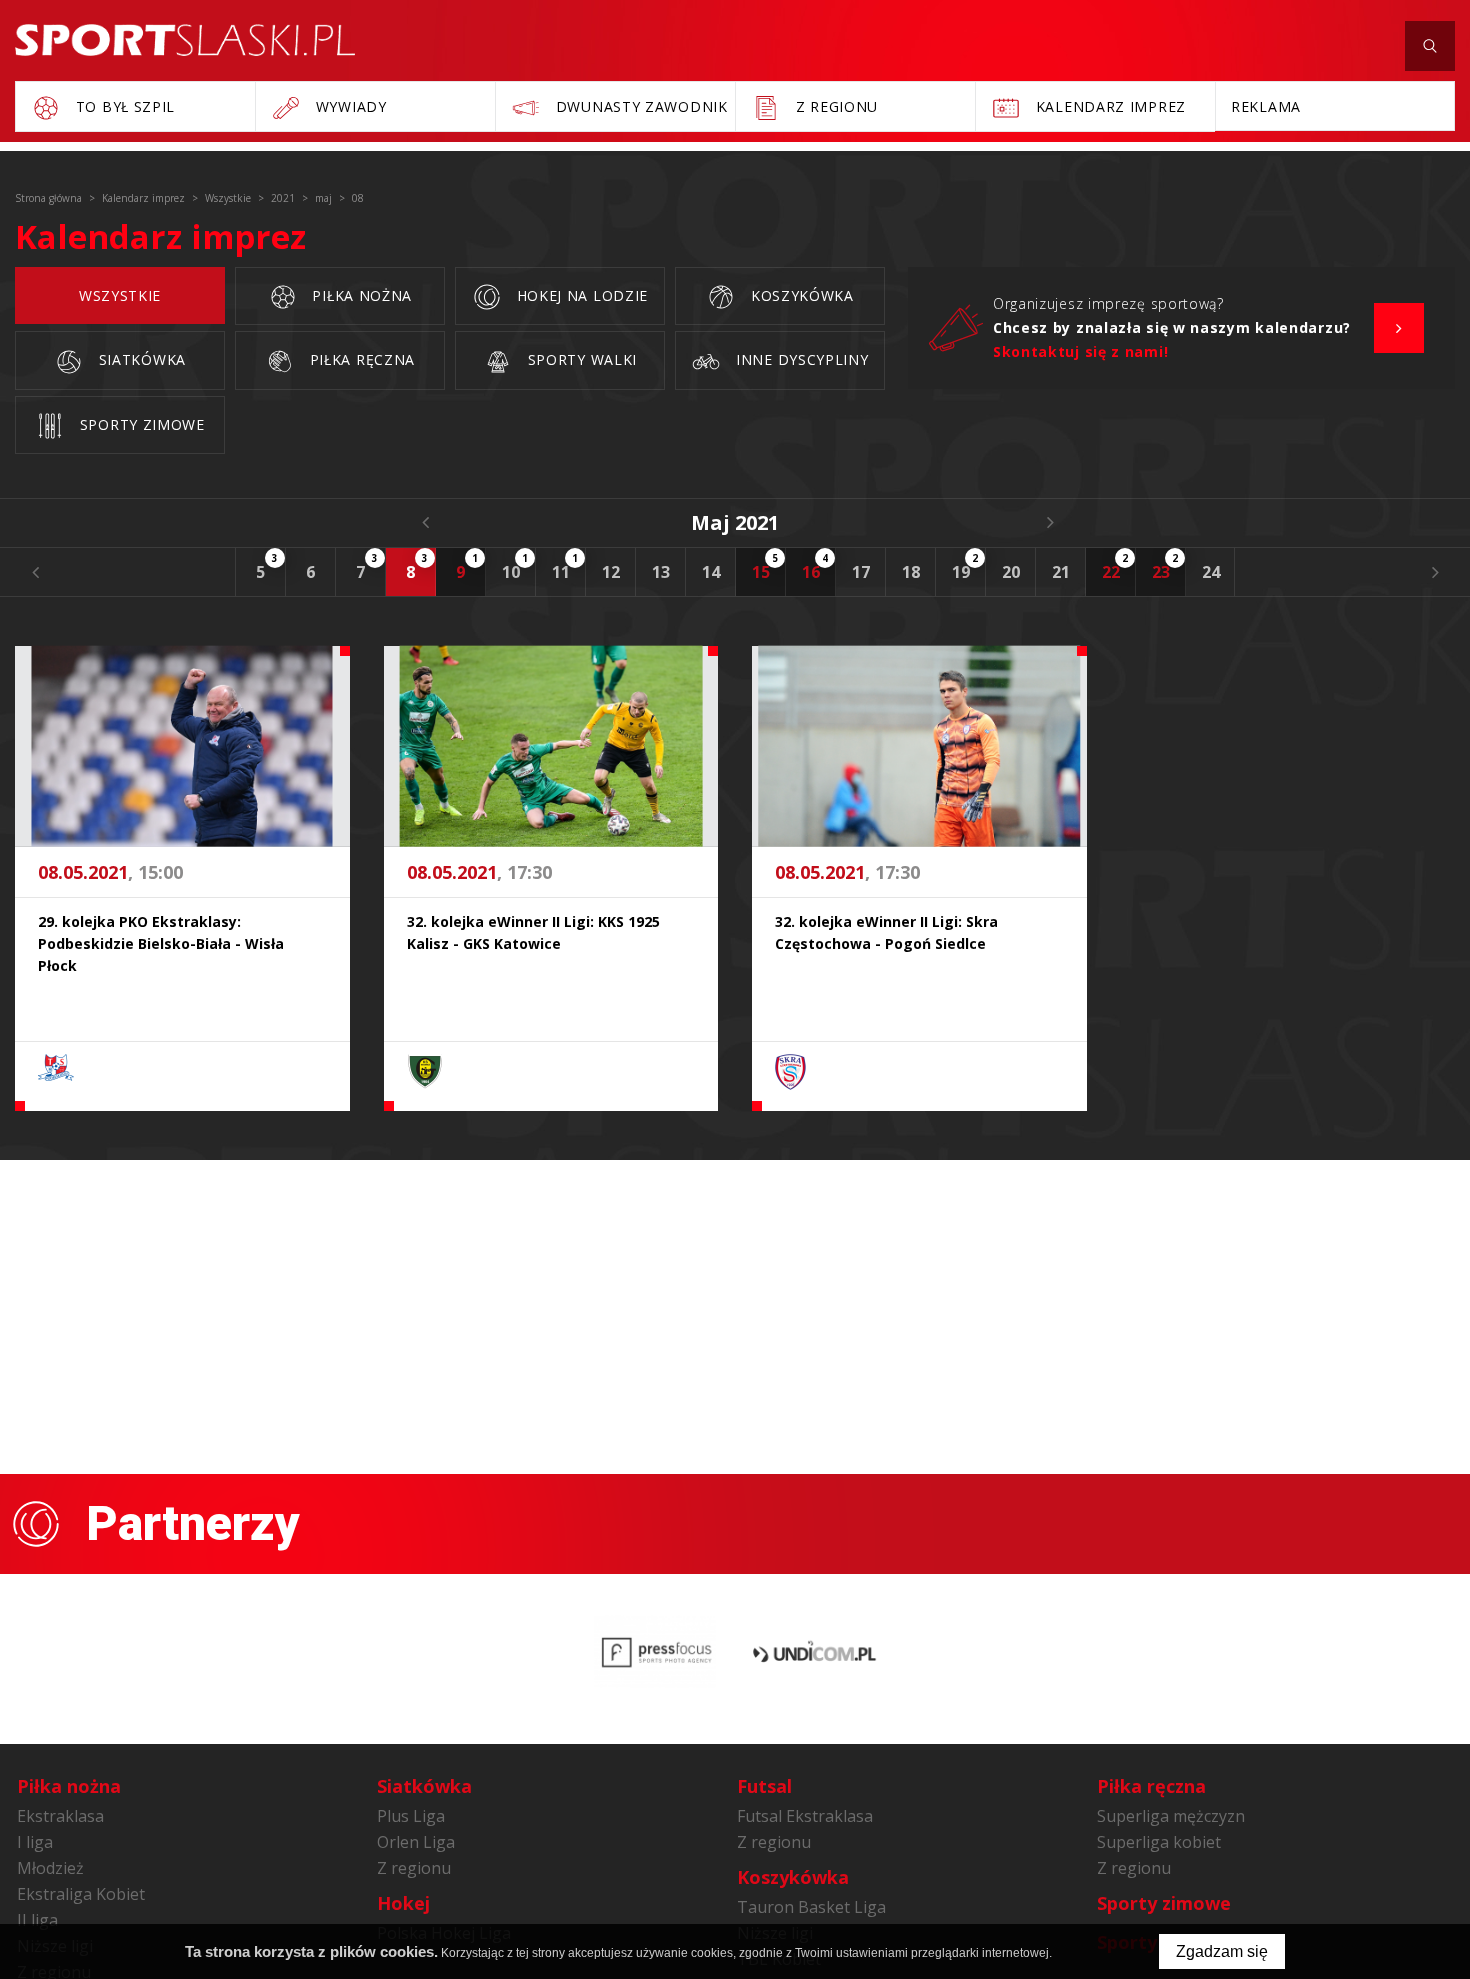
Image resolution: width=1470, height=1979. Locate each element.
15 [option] (765, 567)
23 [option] (1165, 567)
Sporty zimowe (140, 424)
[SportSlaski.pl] (185, 40)
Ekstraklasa (60, 1816)
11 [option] (565, 567)
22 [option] (1115, 567)
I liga (35, 1842)
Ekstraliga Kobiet (81, 1894)
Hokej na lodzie (580, 295)
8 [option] (417, 567)
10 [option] (515, 567)
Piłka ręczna (360, 359)
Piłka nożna (360, 295)
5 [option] (267, 567)
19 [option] (965, 567)
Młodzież (50, 1868)
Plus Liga (411, 1816)
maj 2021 (735, 522)
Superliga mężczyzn (1171, 1816)
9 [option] (467, 567)
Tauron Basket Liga (811, 1907)
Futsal (764, 1786)
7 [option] (367, 567)
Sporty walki (580, 359)
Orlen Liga (416, 1842)
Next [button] (1435, 572)
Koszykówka (800, 295)
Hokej (403, 1903)
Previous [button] (35, 572)
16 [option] (815, 567)
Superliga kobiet (1159, 1842)
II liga (37, 1920)
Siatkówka (140, 359)
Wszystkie (120, 295)
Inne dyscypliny (799, 359)
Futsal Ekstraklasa (805, 1816)
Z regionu (414, 1868)
